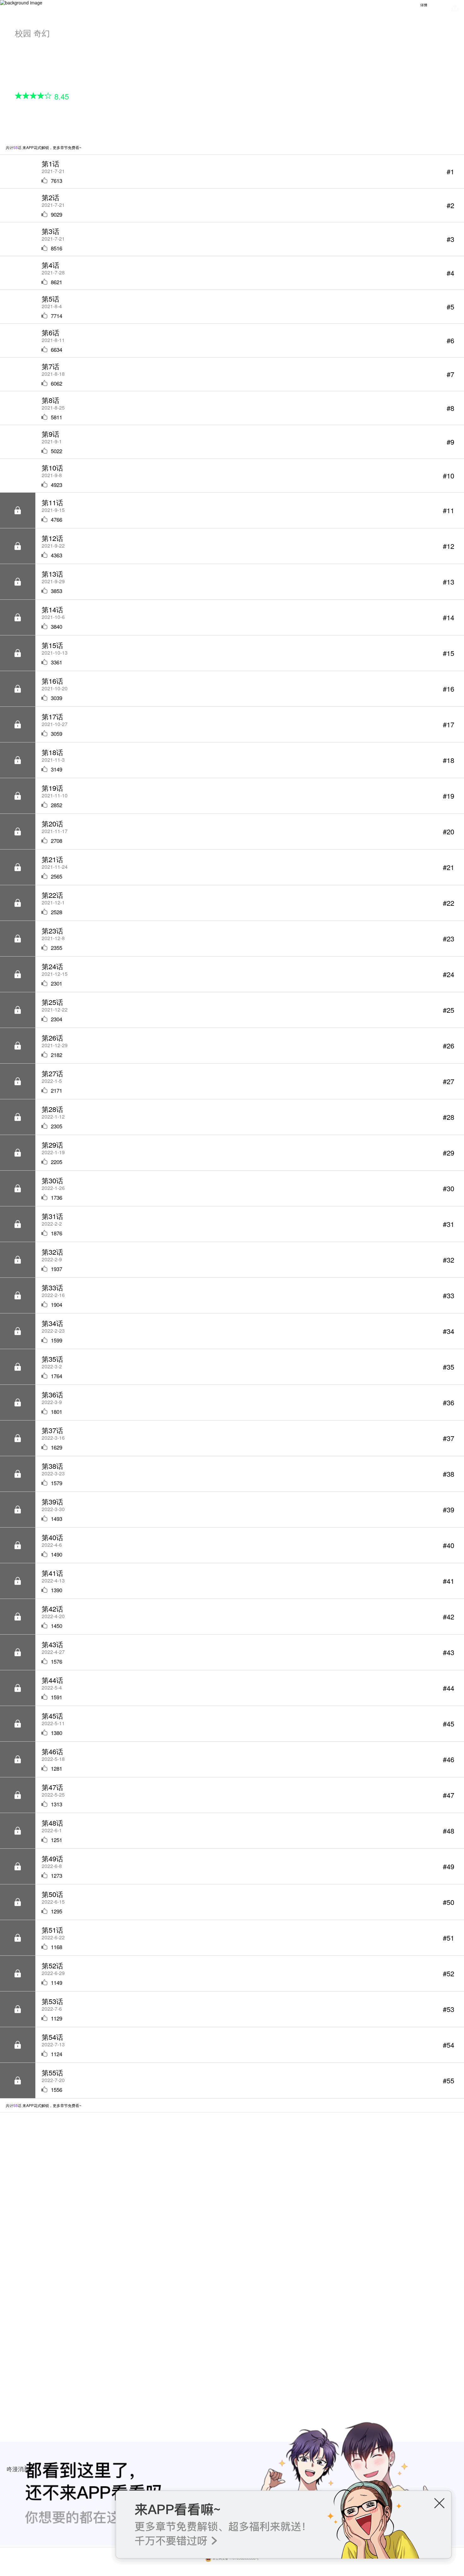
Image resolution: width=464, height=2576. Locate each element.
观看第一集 (42, 119)
